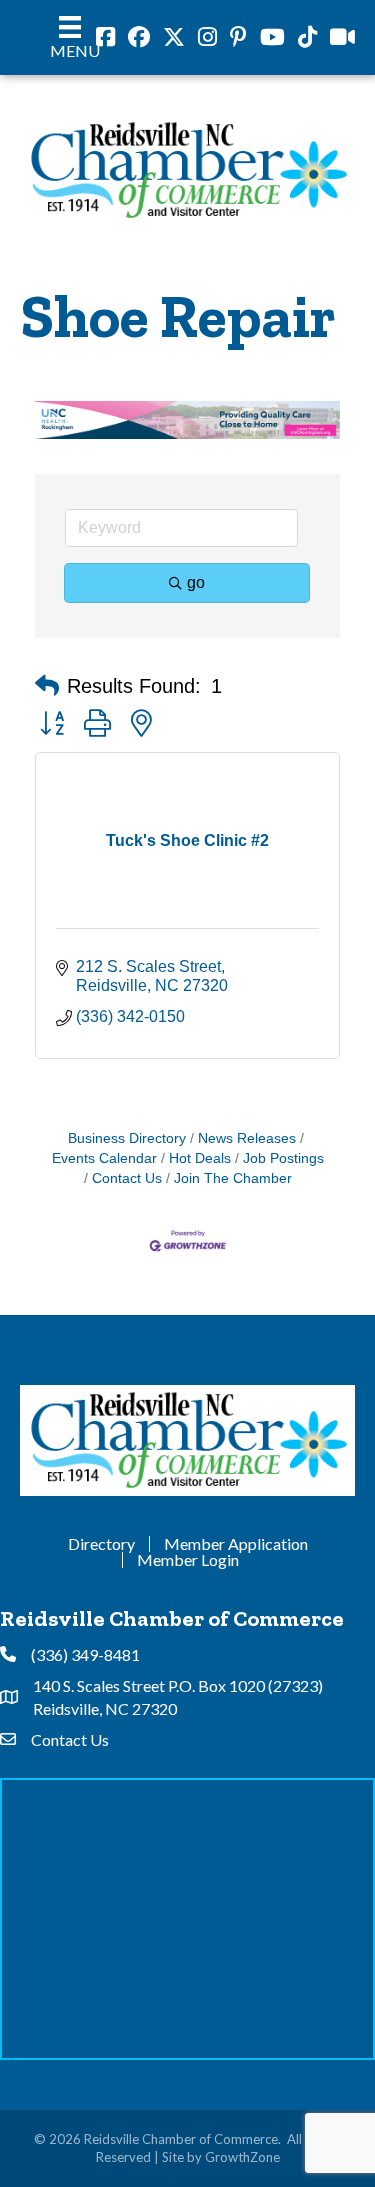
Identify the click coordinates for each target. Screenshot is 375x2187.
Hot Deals (200, 1158)
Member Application (236, 1544)
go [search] (196, 582)
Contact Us (127, 1178)
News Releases (247, 1138)
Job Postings (283, 1158)
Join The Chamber (233, 1178)
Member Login (188, 1560)
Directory (101, 1544)
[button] (47, 686)
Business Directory (127, 1138)
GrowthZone (242, 2157)
